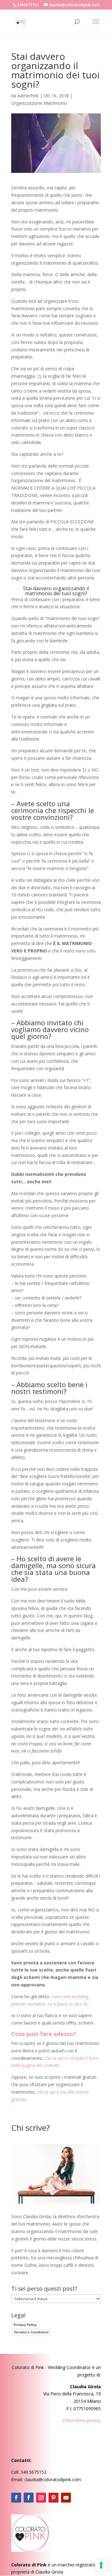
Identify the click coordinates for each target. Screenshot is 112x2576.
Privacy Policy (25, 2325)
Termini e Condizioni (31, 2332)
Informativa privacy (82, 2420)
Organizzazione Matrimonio (39, 103)
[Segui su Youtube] (66, 2498)
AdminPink (28, 96)
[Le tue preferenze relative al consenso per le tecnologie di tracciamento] (101, 2565)
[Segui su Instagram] (41, 2498)
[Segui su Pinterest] (54, 2498)
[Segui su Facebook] (16, 2498)
